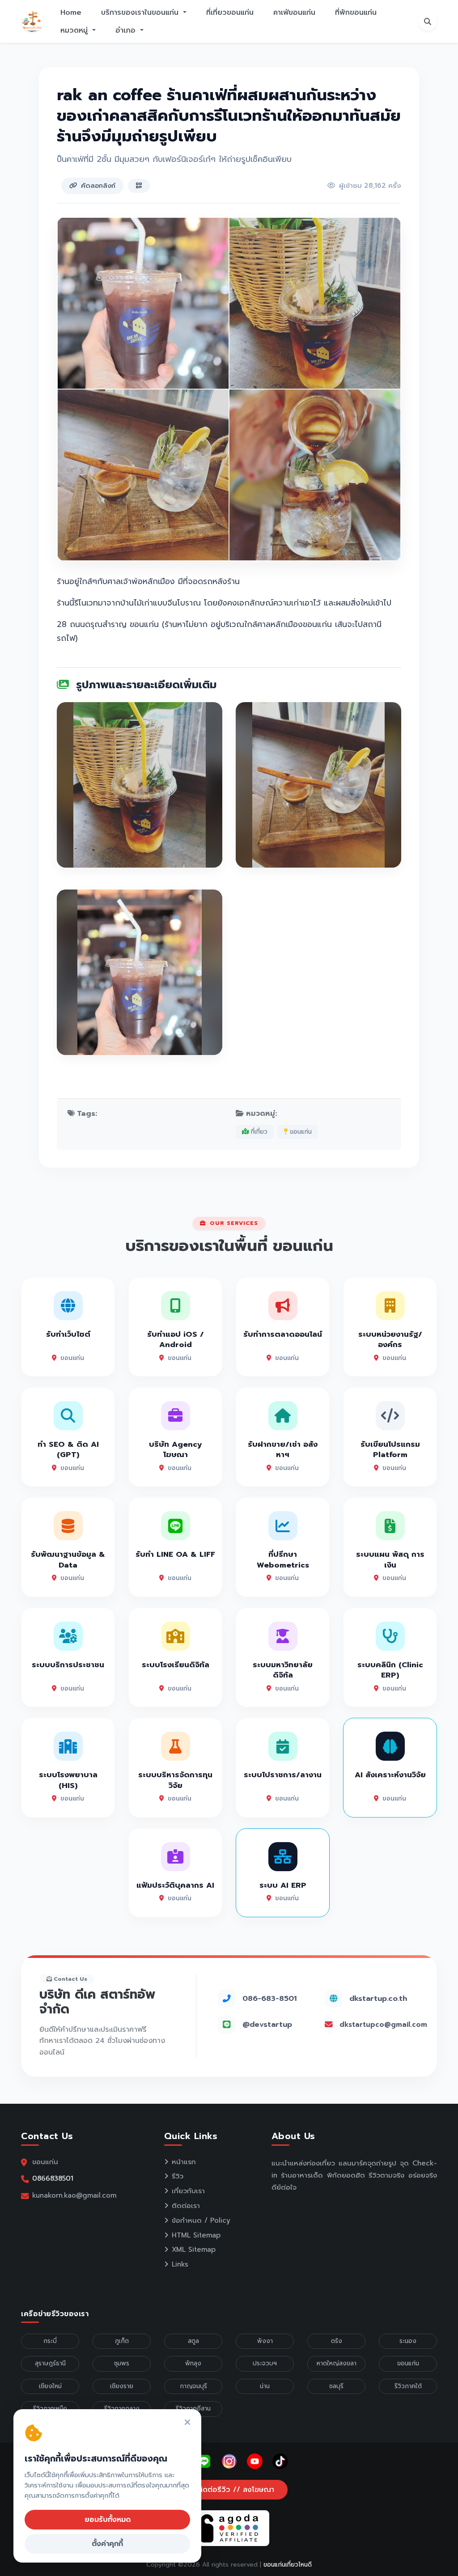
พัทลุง (193, 2363)
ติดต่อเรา (186, 2206)
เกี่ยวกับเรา (188, 2191)
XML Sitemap (194, 2250)
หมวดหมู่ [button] (75, 30)
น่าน (265, 2386)
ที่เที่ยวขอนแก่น (230, 13)
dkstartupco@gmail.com (383, 2025)
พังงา (265, 2341)
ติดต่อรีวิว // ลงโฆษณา (235, 2490)
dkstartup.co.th (378, 1998)
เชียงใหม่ (50, 2386)
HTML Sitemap (196, 2235)
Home (71, 13)
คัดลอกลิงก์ (98, 186)
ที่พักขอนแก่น (356, 13)
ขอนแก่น (300, 1132)
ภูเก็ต (122, 2341)
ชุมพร (122, 2363)
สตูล (193, 2341)
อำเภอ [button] (127, 30)
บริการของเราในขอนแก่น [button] (141, 13)
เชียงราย (122, 2386)
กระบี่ (50, 2341)
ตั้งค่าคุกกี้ (107, 2544)
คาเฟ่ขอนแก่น (294, 13)
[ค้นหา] (428, 21)
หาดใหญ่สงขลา (337, 2363)
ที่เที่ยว (258, 1132)
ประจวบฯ (265, 2363)
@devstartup (267, 2024)
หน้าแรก (184, 2162)
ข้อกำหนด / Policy (201, 2220)
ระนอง (408, 2341)
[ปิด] (187, 2423)
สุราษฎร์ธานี (50, 2363)
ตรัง (337, 2341)
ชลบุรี (336, 2386)
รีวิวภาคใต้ (408, 2386)
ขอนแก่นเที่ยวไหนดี (288, 2565)
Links (180, 2264)
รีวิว (178, 2176)
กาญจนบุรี (193, 2386)
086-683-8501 (269, 1998)
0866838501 (53, 2178)
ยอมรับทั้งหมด (108, 2520)
